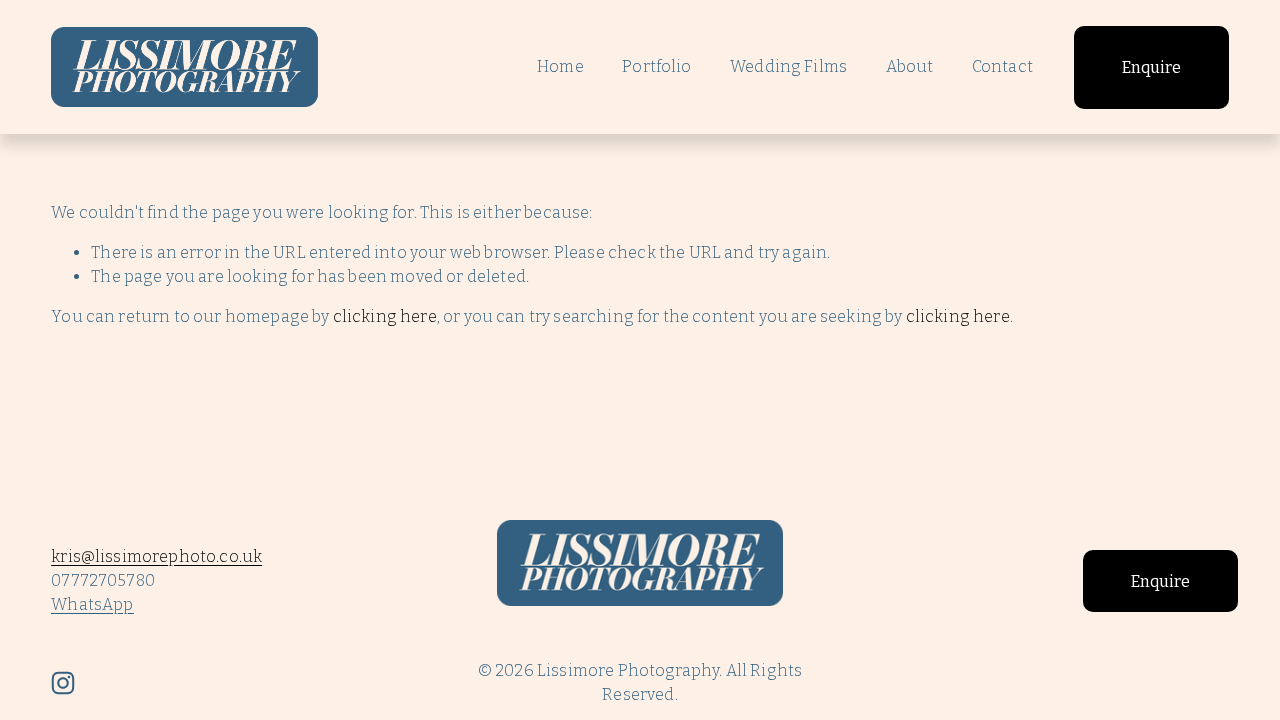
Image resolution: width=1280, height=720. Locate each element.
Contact (1002, 66)
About (910, 66)
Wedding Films (788, 66)
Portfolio (656, 66)
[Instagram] (63, 683)
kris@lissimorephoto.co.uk (156, 556)
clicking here (385, 316)
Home (560, 66)
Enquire (1151, 67)
